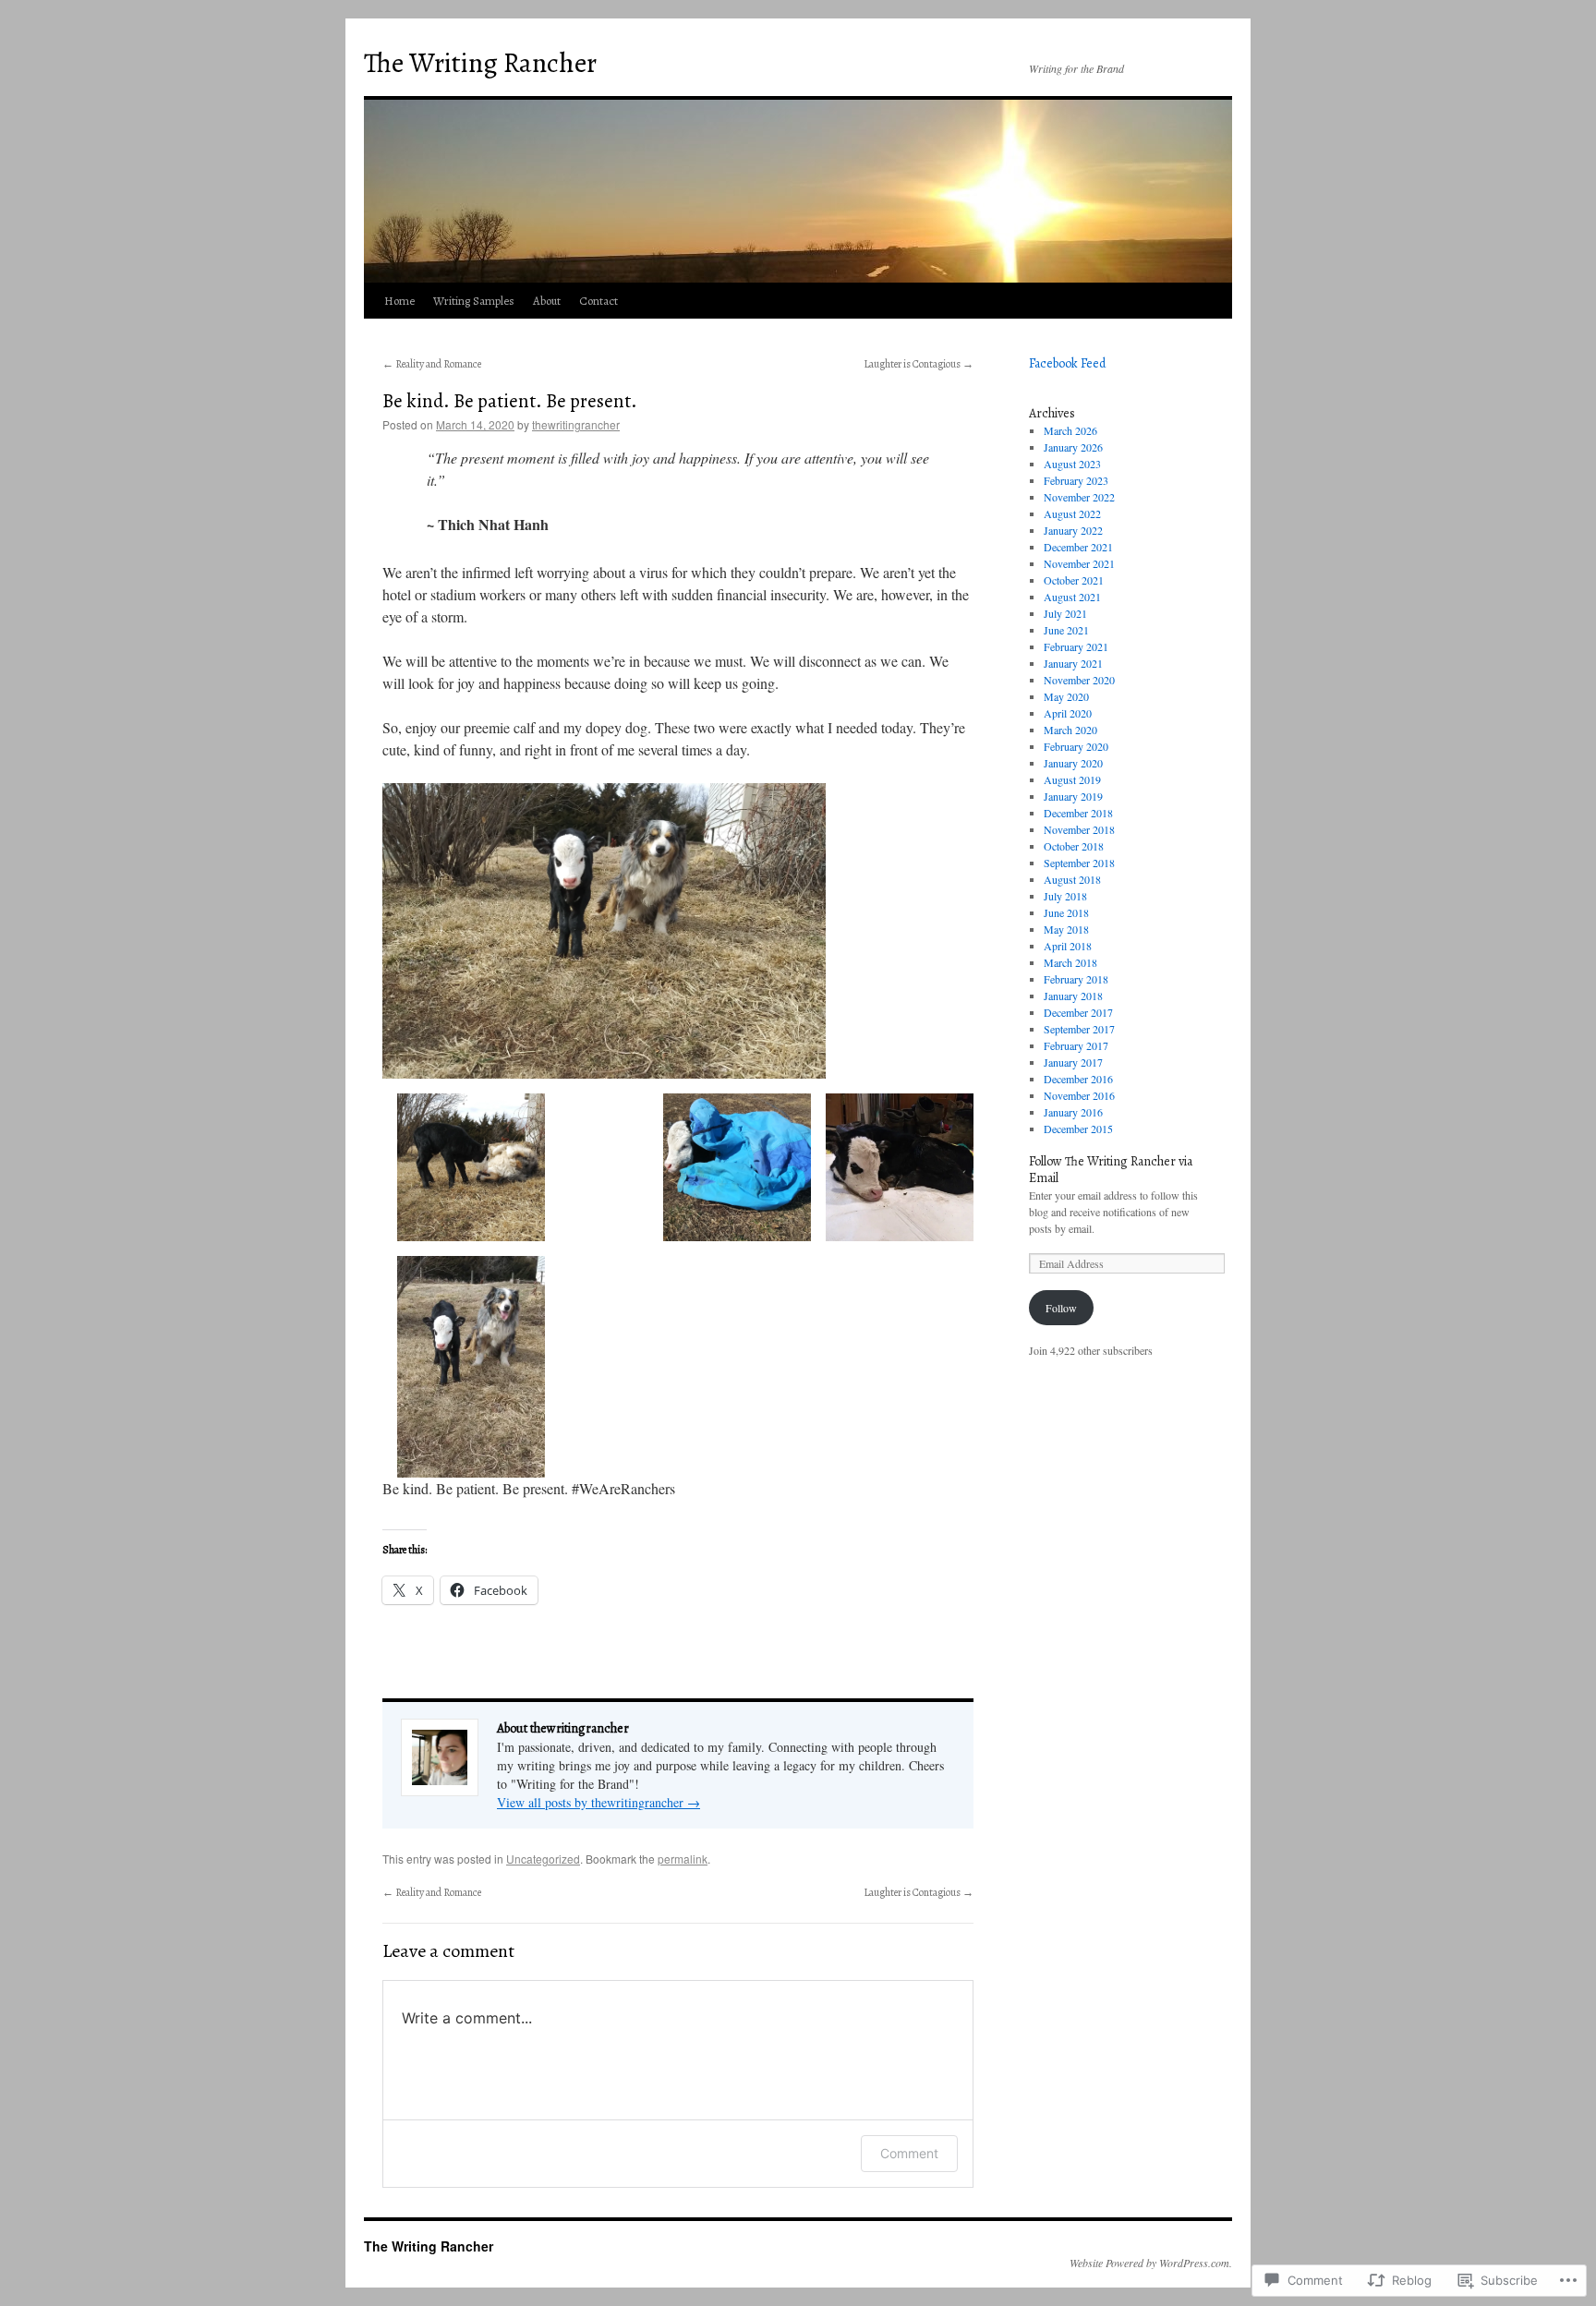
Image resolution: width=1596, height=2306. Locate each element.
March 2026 (1070, 430)
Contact (598, 301)
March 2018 (1070, 962)
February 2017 (1076, 1045)
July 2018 (1065, 896)
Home (399, 301)
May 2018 (1066, 929)
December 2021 (1078, 547)
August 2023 (1072, 464)
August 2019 (1072, 779)
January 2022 (1073, 530)
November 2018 (1079, 829)
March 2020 (1070, 730)
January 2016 (1073, 1112)
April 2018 (1068, 946)
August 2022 (1072, 513)
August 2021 (1072, 597)
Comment (909, 2153)
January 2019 (1073, 796)
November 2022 (1079, 497)
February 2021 (1076, 646)
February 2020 (1076, 746)
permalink (683, 1859)
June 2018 (1066, 912)
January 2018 (1073, 996)
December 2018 (1078, 813)
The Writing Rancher (480, 63)
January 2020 (1073, 763)
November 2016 (1079, 1095)
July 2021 (1065, 613)
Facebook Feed (1067, 363)
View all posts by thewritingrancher (598, 1802)
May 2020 (1066, 696)
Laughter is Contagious (919, 364)
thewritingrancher (576, 424)
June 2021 (1066, 630)
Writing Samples (474, 301)
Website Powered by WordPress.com (1149, 2263)
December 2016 (1078, 1079)
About (547, 301)
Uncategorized (543, 1859)
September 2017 (1079, 1029)
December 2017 (1078, 1012)
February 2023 (1076, 480)
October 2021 (1074, 580)
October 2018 (1074, 846)
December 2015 (1078, 1129)
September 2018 (1079, 863)
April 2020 (1068, 713)
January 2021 (1073, 663)
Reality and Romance (432, 364)
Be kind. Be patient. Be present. (510, 401)
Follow (1061, 1308)
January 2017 (1073, 1062)
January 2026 (1073, 447)
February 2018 (1076, 979)
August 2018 (1072, 879)
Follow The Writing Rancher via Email (1111, 1170)
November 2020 (1079, 680)
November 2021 (1079, 563)
